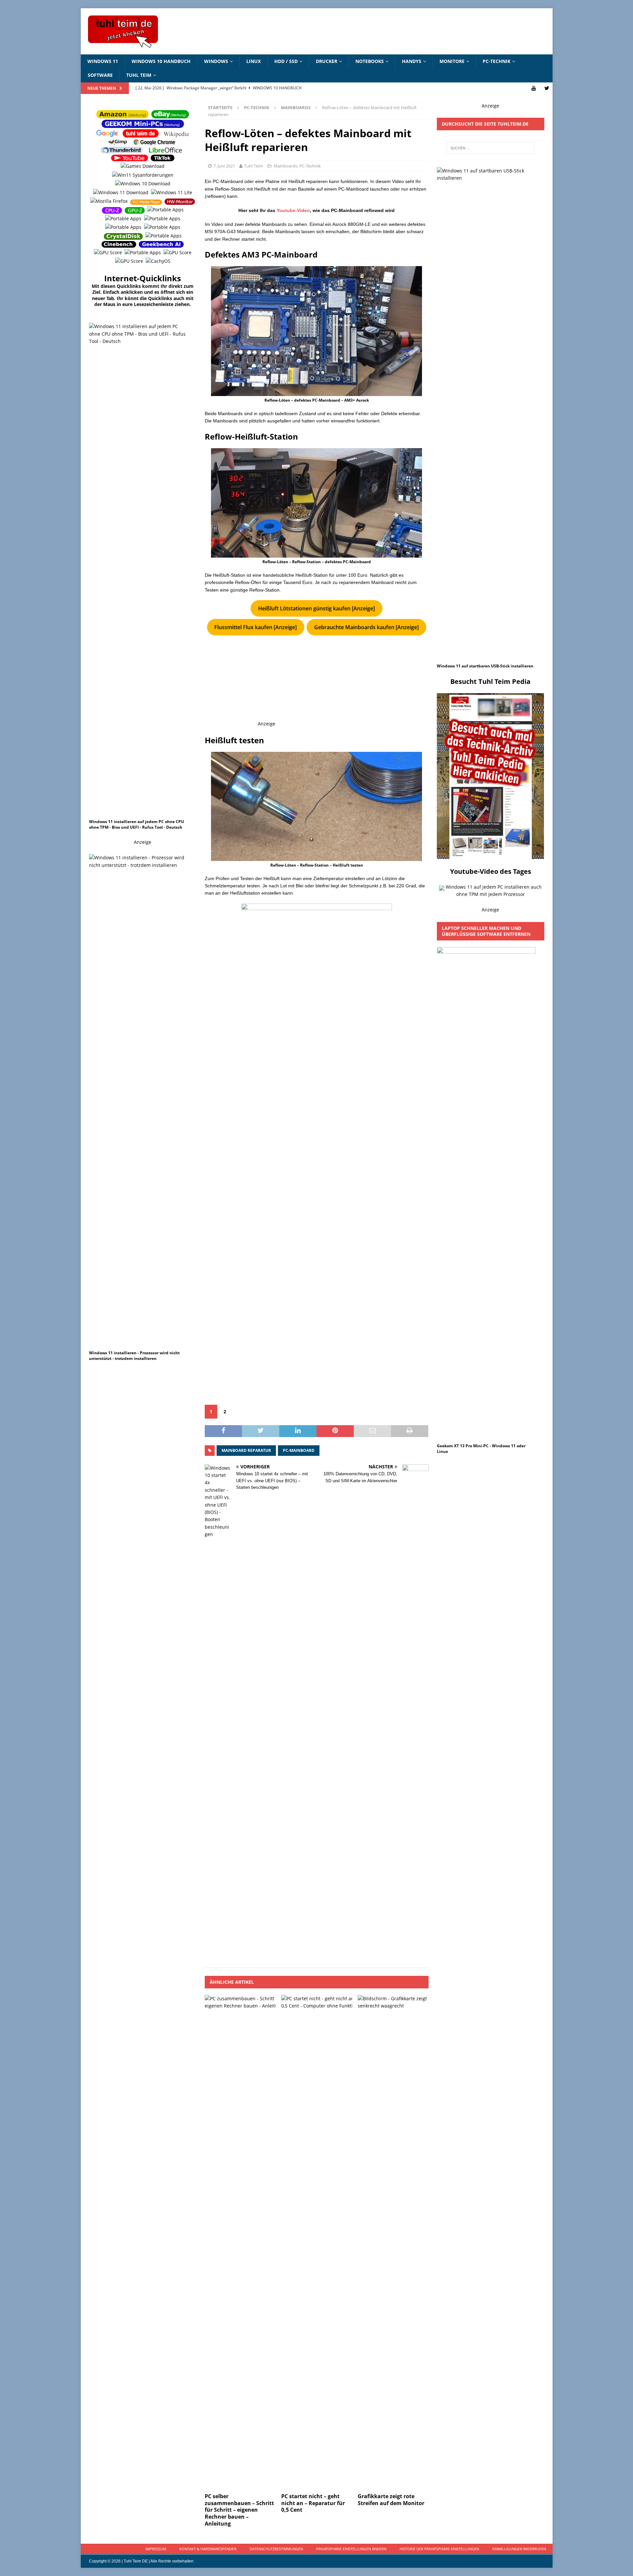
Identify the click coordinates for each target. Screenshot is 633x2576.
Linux (254, 61)
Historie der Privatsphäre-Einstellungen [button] (439, 2549)
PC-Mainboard (299, 1450)
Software (100, 75)
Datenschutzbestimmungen (276, 2549)
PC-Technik (497, 61)
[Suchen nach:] (490, 148)
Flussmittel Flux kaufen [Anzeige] (256, 627)
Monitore (452, 61)
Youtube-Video (293, 210)
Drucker (327, 61)
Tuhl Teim (139, 75)
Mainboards (286, 166)
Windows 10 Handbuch (161, 61)
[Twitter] (547, 88)
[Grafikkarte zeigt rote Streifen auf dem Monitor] (393, 2242)
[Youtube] (534, 88)
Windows (216, 61)
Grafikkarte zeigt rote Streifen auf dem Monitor (391, 2500)
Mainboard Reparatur (246, 1450)
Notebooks (370, 61)
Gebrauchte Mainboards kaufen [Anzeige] (366, 627)
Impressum (156, 2549)
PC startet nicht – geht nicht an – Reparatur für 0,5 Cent (313, 2503)
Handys (412, 61)
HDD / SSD (286, 61)
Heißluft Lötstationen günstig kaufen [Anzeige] (316, 608)
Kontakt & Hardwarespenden (208, 2549)
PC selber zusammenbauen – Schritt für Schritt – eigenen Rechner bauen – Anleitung (239, 2510)
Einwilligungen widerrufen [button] (519, 2549)
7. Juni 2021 (224, 166)
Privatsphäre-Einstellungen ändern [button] (351, 2549)
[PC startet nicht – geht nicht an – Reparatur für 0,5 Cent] (317, 2242)
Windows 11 (103, 61)
